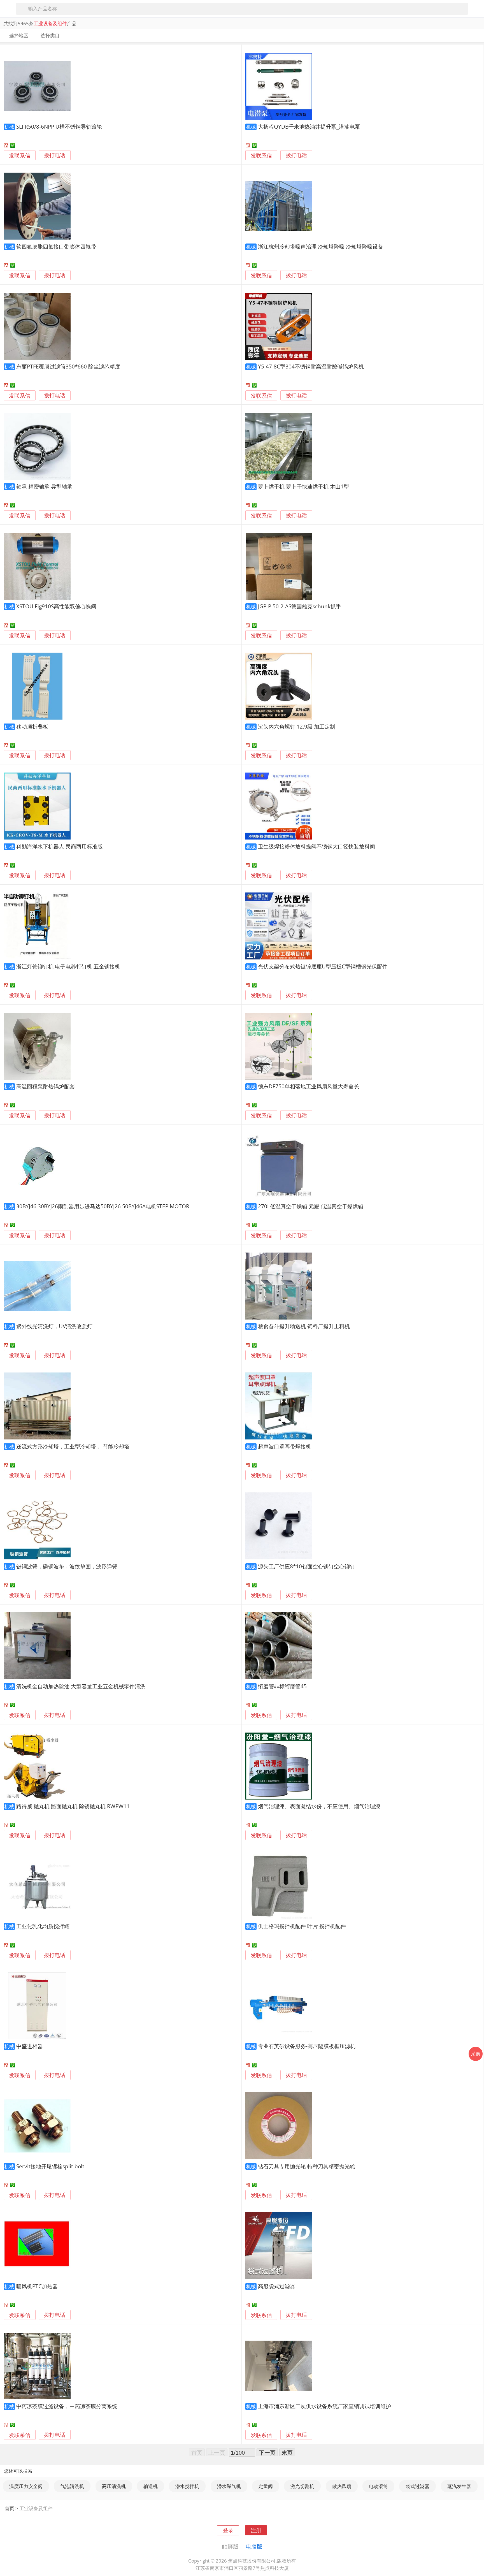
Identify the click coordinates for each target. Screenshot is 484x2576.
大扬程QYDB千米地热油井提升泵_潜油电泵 (309, 127)
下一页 (267, 2452)
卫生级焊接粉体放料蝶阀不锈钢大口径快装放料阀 (317, 846)
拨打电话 (55, 155)
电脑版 (254, 2546)
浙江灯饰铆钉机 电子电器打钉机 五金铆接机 (68, 966)
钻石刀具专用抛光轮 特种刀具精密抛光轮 (307, 2166)
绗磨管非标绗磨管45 (282, 1686)
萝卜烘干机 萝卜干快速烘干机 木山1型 (303, 486)
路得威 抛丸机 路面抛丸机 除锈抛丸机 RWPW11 (73, 1806)
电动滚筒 (378, 2486)
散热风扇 (342, 2486)
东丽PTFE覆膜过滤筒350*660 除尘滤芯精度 (68, 366)
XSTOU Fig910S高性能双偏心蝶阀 (56, 606)
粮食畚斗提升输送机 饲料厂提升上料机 (304, 1326)
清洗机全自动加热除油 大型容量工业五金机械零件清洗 (81, 1686)
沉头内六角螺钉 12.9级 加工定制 (297, 726)
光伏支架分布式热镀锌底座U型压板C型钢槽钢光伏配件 (323, 966)
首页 (10, 2508)
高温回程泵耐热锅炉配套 (46, 1086)
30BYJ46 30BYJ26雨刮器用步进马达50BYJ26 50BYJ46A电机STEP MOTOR (103, 1206)
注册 (256, 2530)
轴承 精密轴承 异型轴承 (44, 486)
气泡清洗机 (72, 2486)
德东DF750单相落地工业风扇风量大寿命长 (309, 1086)
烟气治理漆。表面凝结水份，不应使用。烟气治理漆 (319, 1806)
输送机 (151, 2486)
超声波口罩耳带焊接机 (285, 1446)
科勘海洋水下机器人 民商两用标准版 (60, 846)
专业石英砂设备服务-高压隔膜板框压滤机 (307, 2046)
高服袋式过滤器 (277, 2286)
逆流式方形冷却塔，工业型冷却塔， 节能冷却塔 (73, 1446)
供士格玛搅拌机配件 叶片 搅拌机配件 (302, 1926)
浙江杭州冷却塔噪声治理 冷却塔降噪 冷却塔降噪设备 (321, 246)
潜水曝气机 (229, 2486)
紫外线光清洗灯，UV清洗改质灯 (54, 1326)
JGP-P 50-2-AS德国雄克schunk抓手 (300, 606)
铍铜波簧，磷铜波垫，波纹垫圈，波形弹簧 (67, 1566)
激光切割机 (302, 2486)
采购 (476, 2054)
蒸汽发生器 (459, 2486)
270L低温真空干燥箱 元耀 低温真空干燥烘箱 (311, 1206)
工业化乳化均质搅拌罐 (43, 1926)
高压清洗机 (114, 2486)
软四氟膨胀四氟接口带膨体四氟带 (56, 246)
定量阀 (266, 2486)
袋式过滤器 (417, 2486)
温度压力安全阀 (26, 2486)
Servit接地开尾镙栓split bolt (50, 2166)
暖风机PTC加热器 (37, 2286)
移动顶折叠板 (32, 726)
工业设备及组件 (36, 2508)
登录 (228, 2530)
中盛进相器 (30, 2046)
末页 (287, 2452)
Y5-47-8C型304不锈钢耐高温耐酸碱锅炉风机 (311, 366)
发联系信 (20, 155)
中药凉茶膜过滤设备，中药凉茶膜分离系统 (67, 2406)
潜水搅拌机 (187, 2486)
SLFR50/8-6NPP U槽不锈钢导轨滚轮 (59, 127)
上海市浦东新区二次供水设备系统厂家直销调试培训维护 (324, 2406)
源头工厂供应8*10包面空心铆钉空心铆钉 (307, 1566)
